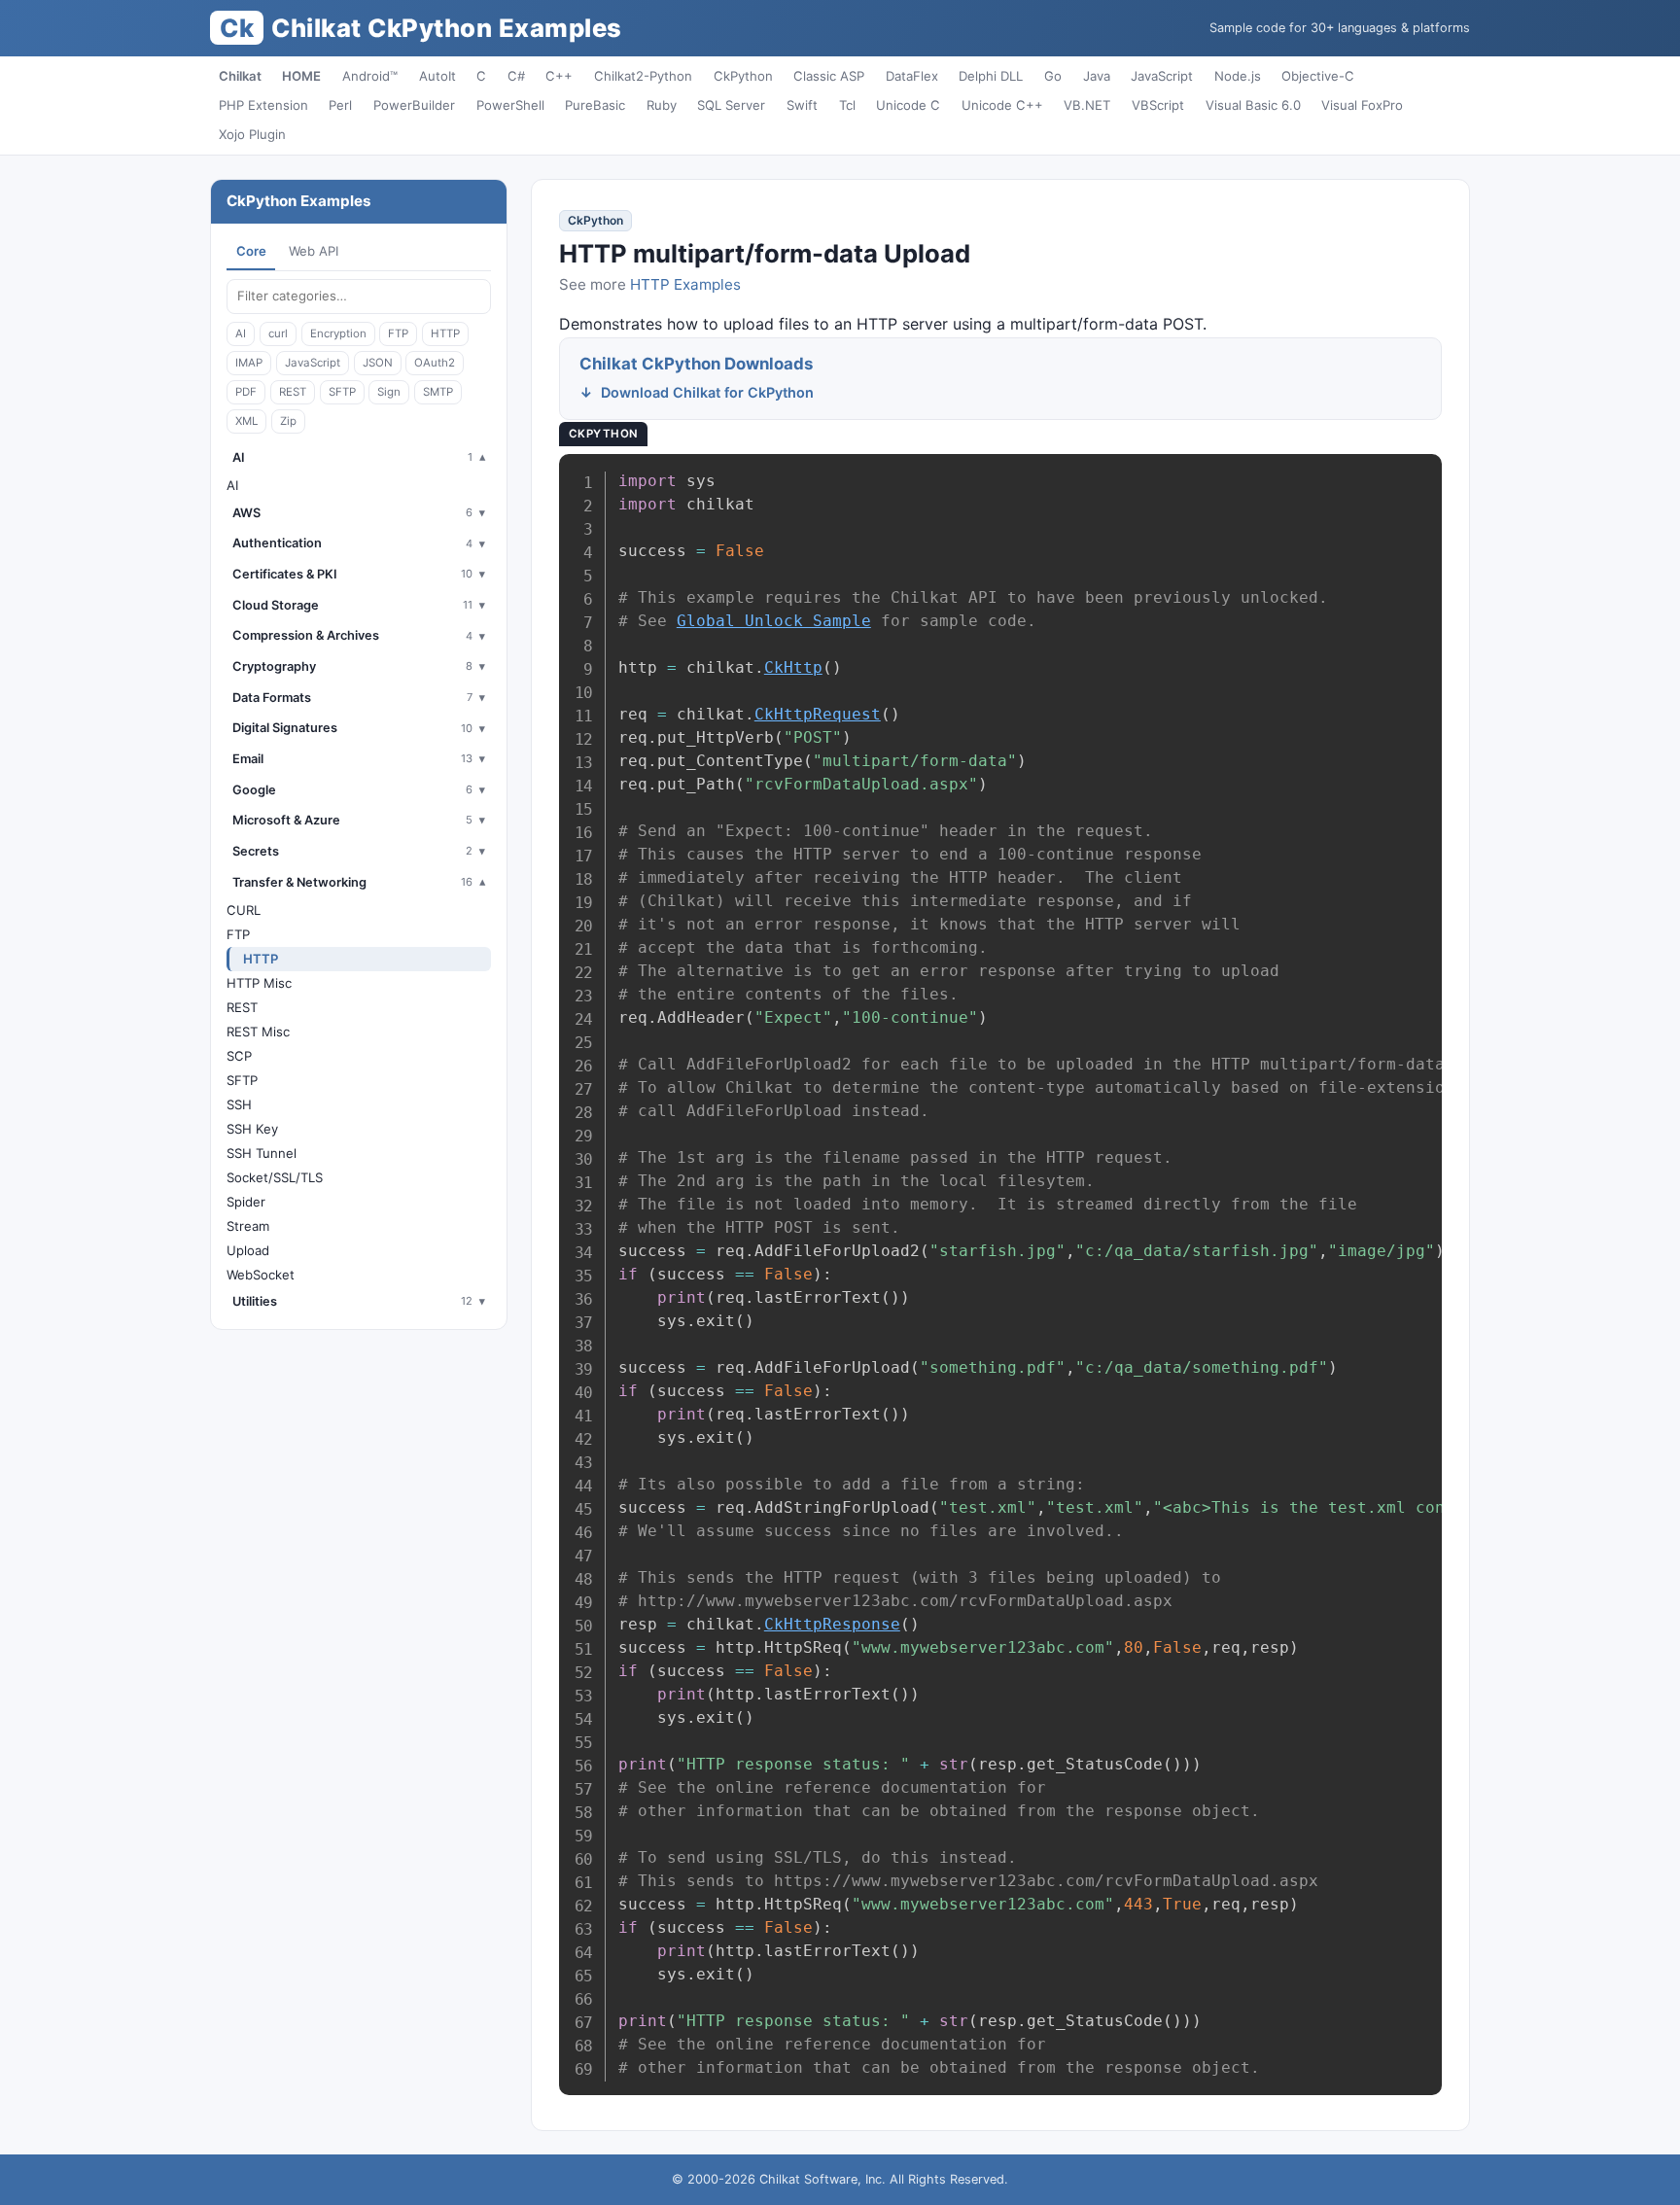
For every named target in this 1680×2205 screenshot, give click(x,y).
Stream (248, 1226)
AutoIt (437, 76)
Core (251, 251)
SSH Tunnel (262, 1153)
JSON (378, 363)
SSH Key (252, 1129)
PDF (246, 392)
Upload (248, 1250)
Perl (340, 105)
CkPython (743, 76)
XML (246, 421)
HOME (301, 76)
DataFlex (912, 76)
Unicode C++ (1002, 105)
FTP (398, 333)
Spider (246, 1202)
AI (241, 333)
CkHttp (793, 667)
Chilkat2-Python (643, 76)
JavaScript (1162, 76)
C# (516, 76)
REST (293, 392)
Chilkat (240, 76)
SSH (239, 1104)
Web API (314, 251)
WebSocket (261, 1275)
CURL (244, 910)
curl (278, 333)
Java (1097, 76)
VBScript (1158, 105)
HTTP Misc (259, 983)
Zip (288, 421)
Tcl (847, 105)
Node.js (1238, 76)
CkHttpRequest (818, 714)
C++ (559, 76)
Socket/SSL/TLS (275, 1177)
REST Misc (258, 1032)
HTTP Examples (685, 284)
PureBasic (595, 105)
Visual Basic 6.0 (1253, 105)
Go (1053, 76)
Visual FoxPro (1362, 105)
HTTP (445, 333)
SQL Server (731, 105)
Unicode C (908, 105)
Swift (802, 105)
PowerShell (510, 105)
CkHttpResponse (832, 1624)
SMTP (438, 392)
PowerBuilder (414, 105)
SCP (239, 1056)
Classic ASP (829, 76)
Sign (389, 392)
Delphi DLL (991, 76)
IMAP (249, 363)
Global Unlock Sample (774, 621)
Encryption (338, 333)
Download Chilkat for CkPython (707, 392)
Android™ (370, 76)
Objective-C (1318, 76)
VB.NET (1087, 105)
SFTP (342, 392)
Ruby (662, 105)
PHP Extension (263, 105)
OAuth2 (435, 363)
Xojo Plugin (252, 134)
